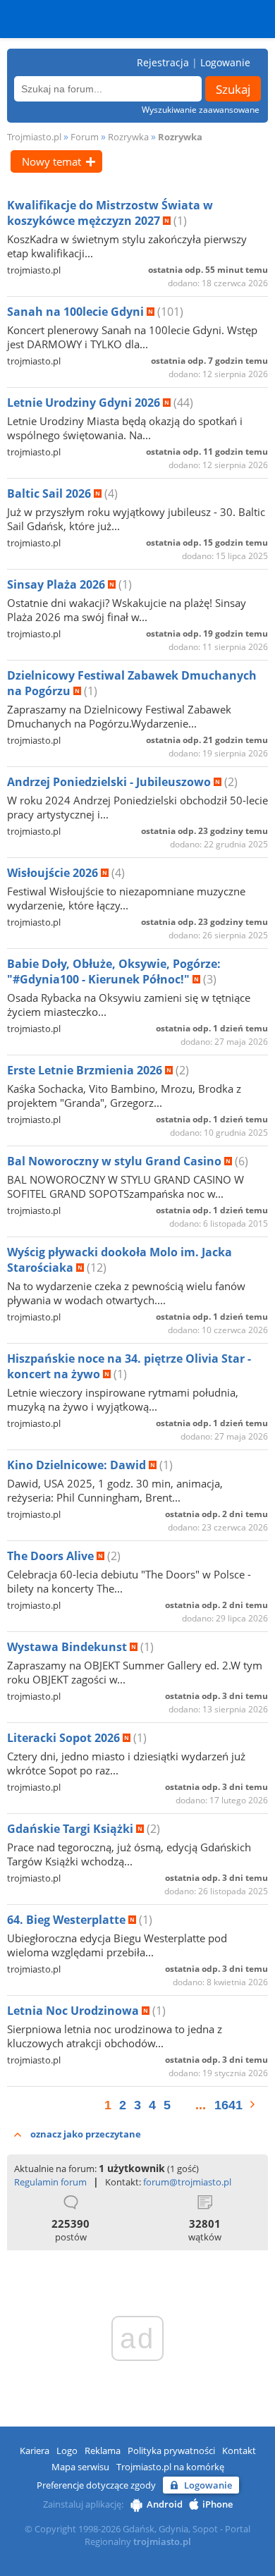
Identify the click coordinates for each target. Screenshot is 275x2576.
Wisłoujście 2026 (54, 873)
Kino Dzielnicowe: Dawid (78, 1465)
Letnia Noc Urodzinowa (74, 2011)
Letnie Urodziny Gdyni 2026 (85, 403)
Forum (85, 137)
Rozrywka (128, 137)
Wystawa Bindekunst (68, 1647)
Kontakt (239, 2451)
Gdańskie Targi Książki (72, 1829)
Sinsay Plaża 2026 (57, 584)
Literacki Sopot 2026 (65, 1738)
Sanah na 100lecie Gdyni (77, 312)
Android (165, 2504)
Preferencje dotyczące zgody (96, 2485)
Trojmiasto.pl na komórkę (170, 2467)
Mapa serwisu (80, 2467)
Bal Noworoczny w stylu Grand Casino (116, 1161)
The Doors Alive (52, 1556)
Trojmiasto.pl (34, 137)
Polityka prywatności (171, 2451)
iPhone (218, 2504)
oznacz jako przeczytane (86, 2134)
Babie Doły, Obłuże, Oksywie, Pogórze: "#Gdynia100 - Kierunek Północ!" (114, 971)
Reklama (103, 2451)
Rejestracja (163, 62)
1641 (228, 2105)
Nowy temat (51, 161)
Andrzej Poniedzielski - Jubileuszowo (110, 782)
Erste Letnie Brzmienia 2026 (86, 1070)
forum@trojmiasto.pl (187, 2182)
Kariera (35, 2451)
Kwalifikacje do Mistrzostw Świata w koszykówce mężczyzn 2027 (110, 213)
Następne (259, 2104)
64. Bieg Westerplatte (68, 1920)
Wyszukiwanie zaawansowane (201, 110)
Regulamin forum (50, 2182)
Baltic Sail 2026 (50, 493)
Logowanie (225, 62)
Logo (67, 2451)
